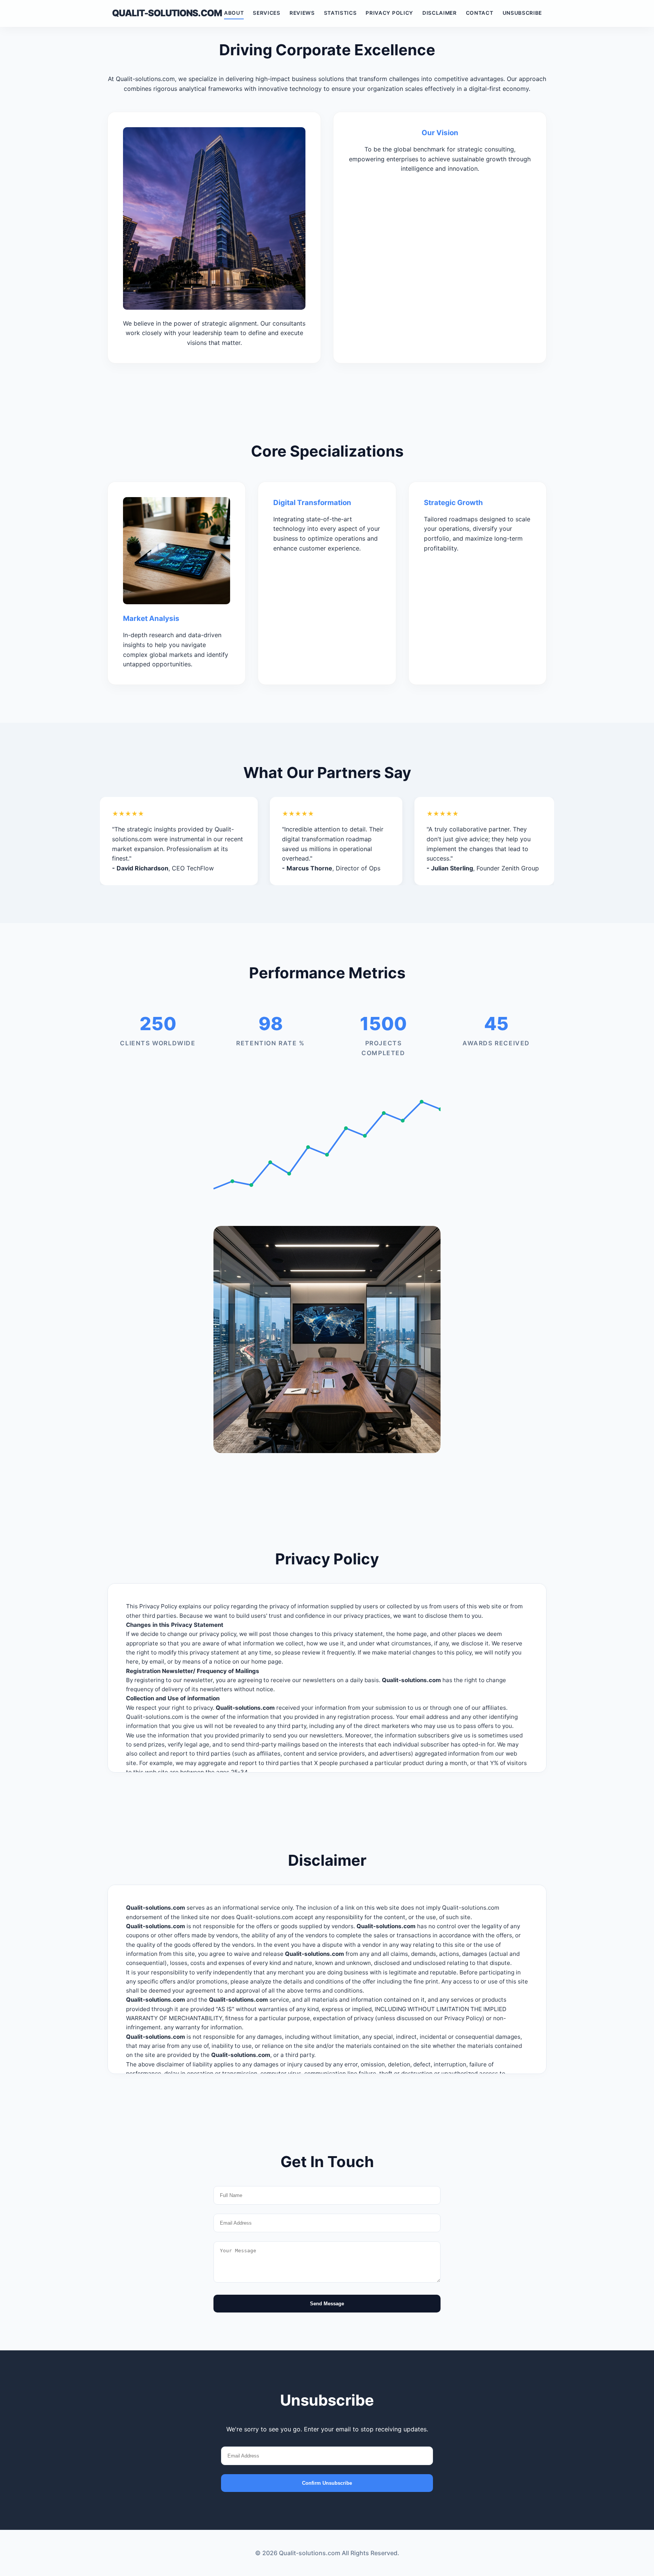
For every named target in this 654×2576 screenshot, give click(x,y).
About (234, 13)
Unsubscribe (522, 13)
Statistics (340, 13)
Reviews (302, 13)
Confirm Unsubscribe (327, 2483)
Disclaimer (440, 13)
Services (266, 13)
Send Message (327, 2304)
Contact (480, 13)
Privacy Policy (389, 13)
